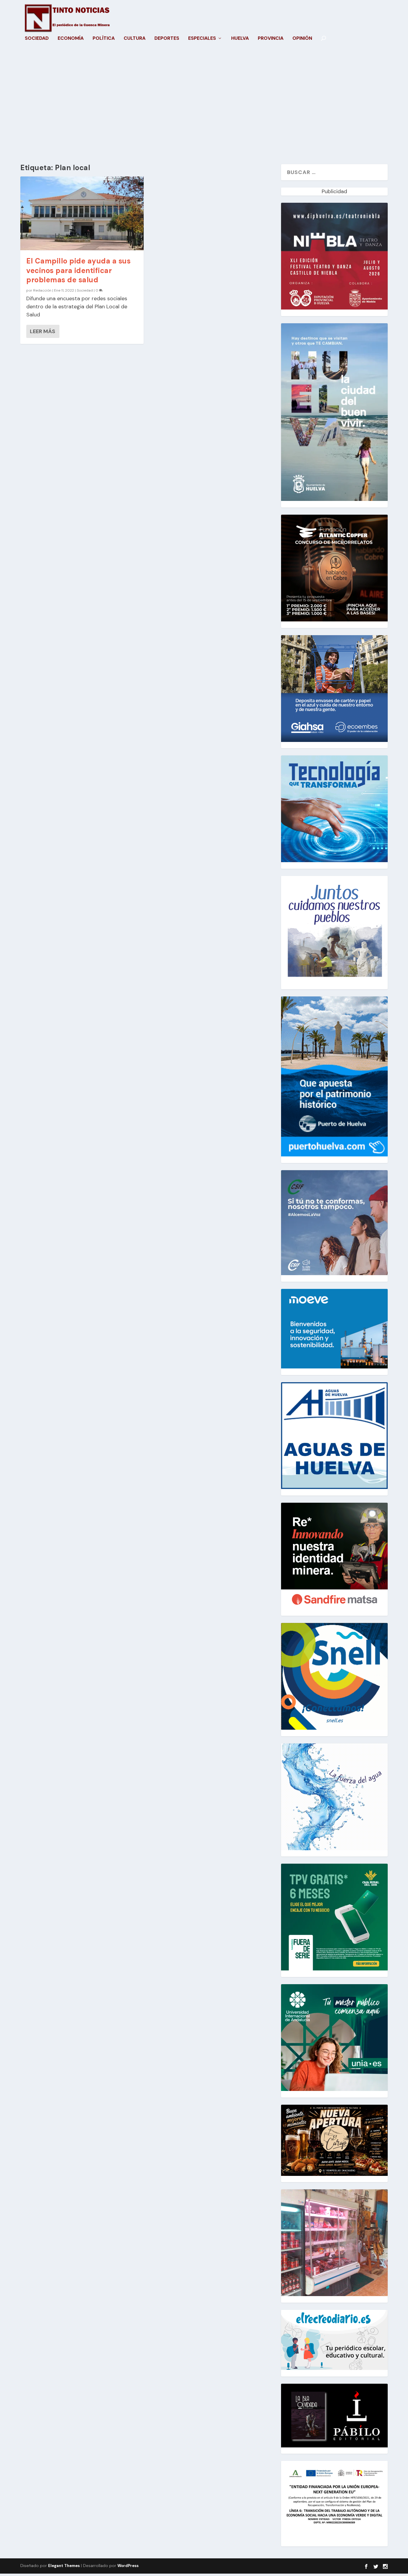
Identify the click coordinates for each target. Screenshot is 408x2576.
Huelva (240, 39)
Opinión (302, 39)
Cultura (135, 39)
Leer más (43, 331)
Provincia (271, 39)
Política (104, 39)
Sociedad (37, 39)
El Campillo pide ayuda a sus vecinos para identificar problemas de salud (78, 270)
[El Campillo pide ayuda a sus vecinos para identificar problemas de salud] (82, 213)
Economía (71, 39)
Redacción (42, 290)
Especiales (202, 39)
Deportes (167, 39)
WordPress (128, 2566)
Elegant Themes (64, 2566)
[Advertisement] (204, 107)
